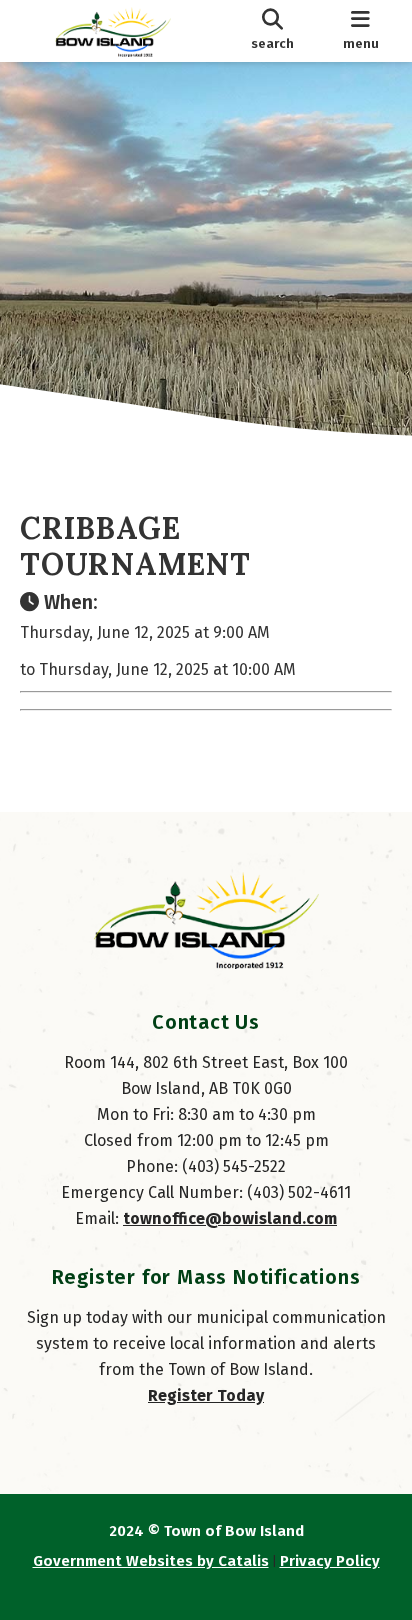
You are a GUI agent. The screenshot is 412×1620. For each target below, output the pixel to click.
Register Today (206, 1395)
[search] (272, 31)
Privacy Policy (330, 1561)
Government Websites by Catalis (151, 1561)
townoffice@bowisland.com (230, 1218)
